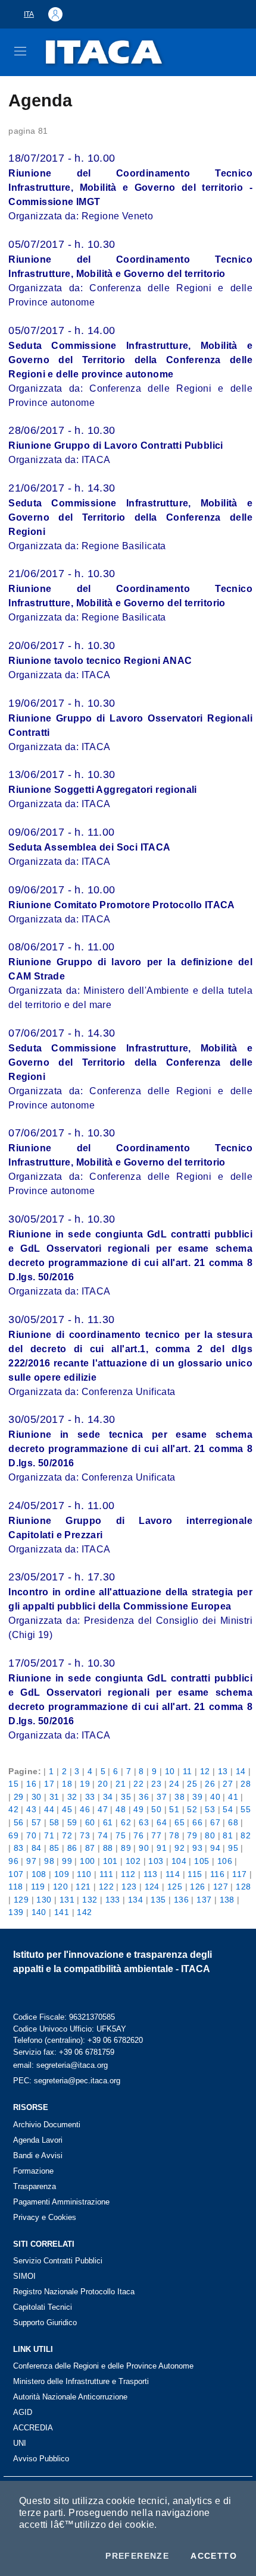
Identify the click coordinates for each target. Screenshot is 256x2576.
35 (126, 1797)
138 (227, 1900)
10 (170, 1771)
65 (179, 1822)
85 (54, 1848)
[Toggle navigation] (20, 51)
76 (138, 1835)
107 (16, 1874)
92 (179, 1848)
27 (228, 1784)
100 (87, 1861)
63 (144, 1822)
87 (90, 1848)
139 (16, 1912)
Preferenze (137, 2556)
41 (233, 1797)
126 (197, 1887)
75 (121, 1835)
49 (138, 1809)
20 (103, 1784)
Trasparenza (35, 2186)
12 (205, 1771)
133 (113, 1900)
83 (19, 1848)
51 (174, 1809)
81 (228, 1835)
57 (37, 1822)
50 (156, 1809)
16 (31, 1784)
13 (223, 1771)
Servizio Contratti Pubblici (58, 2261)
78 (174, 1835)
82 (246, 1835)
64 (162, 1822)
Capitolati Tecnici (43, 2307)
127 (221, 1887)
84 (37, 1848)
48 (121, 1809)
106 (225, 1861)
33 (90, 1797)
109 (62, 1874)
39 (197, 1797)
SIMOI (24, 2276)
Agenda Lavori (38, 2140)
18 (67, 1784)
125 (175, 1887)
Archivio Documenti (47, 2125)
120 (60, 1887)
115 (195, 1874)
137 (204, 1900)
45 (67, 1809)
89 (126, 1848)
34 (108, 1797)
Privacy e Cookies (45, 2217)
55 (246, 1809)
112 (128, 1874)
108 (39, 1874)
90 (144, 1848)
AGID (23, 2412)
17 (49, 1784)
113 (151, 1874)
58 (54, 1822)
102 (133, 1861)
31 (54, 1797)
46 (85, 1809)
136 (181, 1900)
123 (129, 1887)
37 (162, 1797)
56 (19, 1822)
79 (192, 1835)
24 (174, 1784)
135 (158, 1900)
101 (110, 1861)
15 (13, 1784)
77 (156, 1835)
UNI (20, 2443)
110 (84, 1874)
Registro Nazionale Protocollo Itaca (74, 2292)
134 (135, 1900)
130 (44, 1900)
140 (39, 1912)
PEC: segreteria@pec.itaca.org (67, 2081)
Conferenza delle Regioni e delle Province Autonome (103, 2366)
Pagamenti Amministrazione (61, 2202)
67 (215, 1822)
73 (85, 1835)
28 (246, 1784)
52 (192, 1809)
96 (13, 1861)
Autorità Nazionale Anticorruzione (70, 2397)
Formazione (33, 2171)
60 (90, 1822)
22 (138, 1784)
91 (162, 1848)
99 (67, 1861)
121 (83, 1887)
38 (179, 1797)
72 (67, 1835)
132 (90, 1900)
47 (103, 1809)
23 (156, 1784)
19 (85, 1784)
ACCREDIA (33, 2428)
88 (108, 1848)
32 (72, 1797)
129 (21, 1900)
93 (197, 1848)
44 (49, 1809)
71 (49, 1835)
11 (188, 1771)
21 (121, 1784)
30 (37, 1797)
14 (241, 1771)
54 (228, 1809)
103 (156, 1861)
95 (233, 1848)
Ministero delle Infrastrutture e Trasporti (81, 2381)
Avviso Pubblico (41, 2459)
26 (210, 1784)
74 (103, 1835)
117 (239, 1874)
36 (144, 1797)
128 (243, 1887)
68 (233, 1822)
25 (192, 1784)
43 (31, 1809)
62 (126, 1822)
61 (108, 1822)
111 (106, 1874)
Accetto (214, 2556)
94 (215, 1848)
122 (106, 1887)
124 (152, 1887)
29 (19, 1797)
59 (72, 1822)
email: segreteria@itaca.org (60, 2065)
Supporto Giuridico (45, 2323)
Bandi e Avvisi (38, 2155)
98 (49, 1861)
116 (217, 1874)
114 (173, 1874)
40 (215, 1797)
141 (62, 1912)
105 (202, 1861)
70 (31, 1835)
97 (31, 1861)
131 (67, 1900)
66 (197, 1822)
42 (13, 1809)
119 (38, 1887)
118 (15, 1887)
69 (13, 1835)
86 (72, 1848)
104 (179, 1861)
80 (210, 1835)
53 (210, 1809)
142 (84, 1912)
